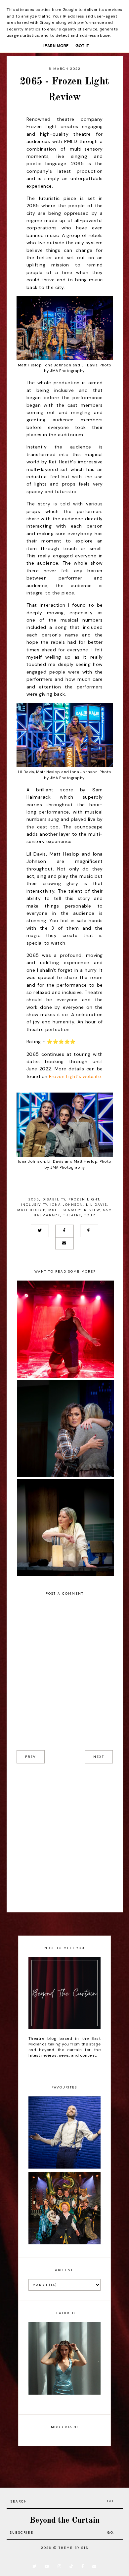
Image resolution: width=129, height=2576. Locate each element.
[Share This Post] (64, 1231)
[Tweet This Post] (40, 1231)
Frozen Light (84, 1199)
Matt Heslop (31, 1210)
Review (92, 1210)
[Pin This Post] (89, 1231)
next (99, 1757)
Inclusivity (34, 1205)
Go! (111, 2501)
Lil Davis (97, 1205)
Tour (90, 1215)
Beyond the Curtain (64, 2521)
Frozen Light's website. (76, 1076)
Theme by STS (73, 2548)
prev (31, 1757)
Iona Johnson (67, 1205)
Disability (54, 1199)
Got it (82, 46)
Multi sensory (65, 1210)
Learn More (56, 46)
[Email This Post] (64, 1243)
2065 (34, 1199)
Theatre (72, 1215)
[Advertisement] (64, 1838)
